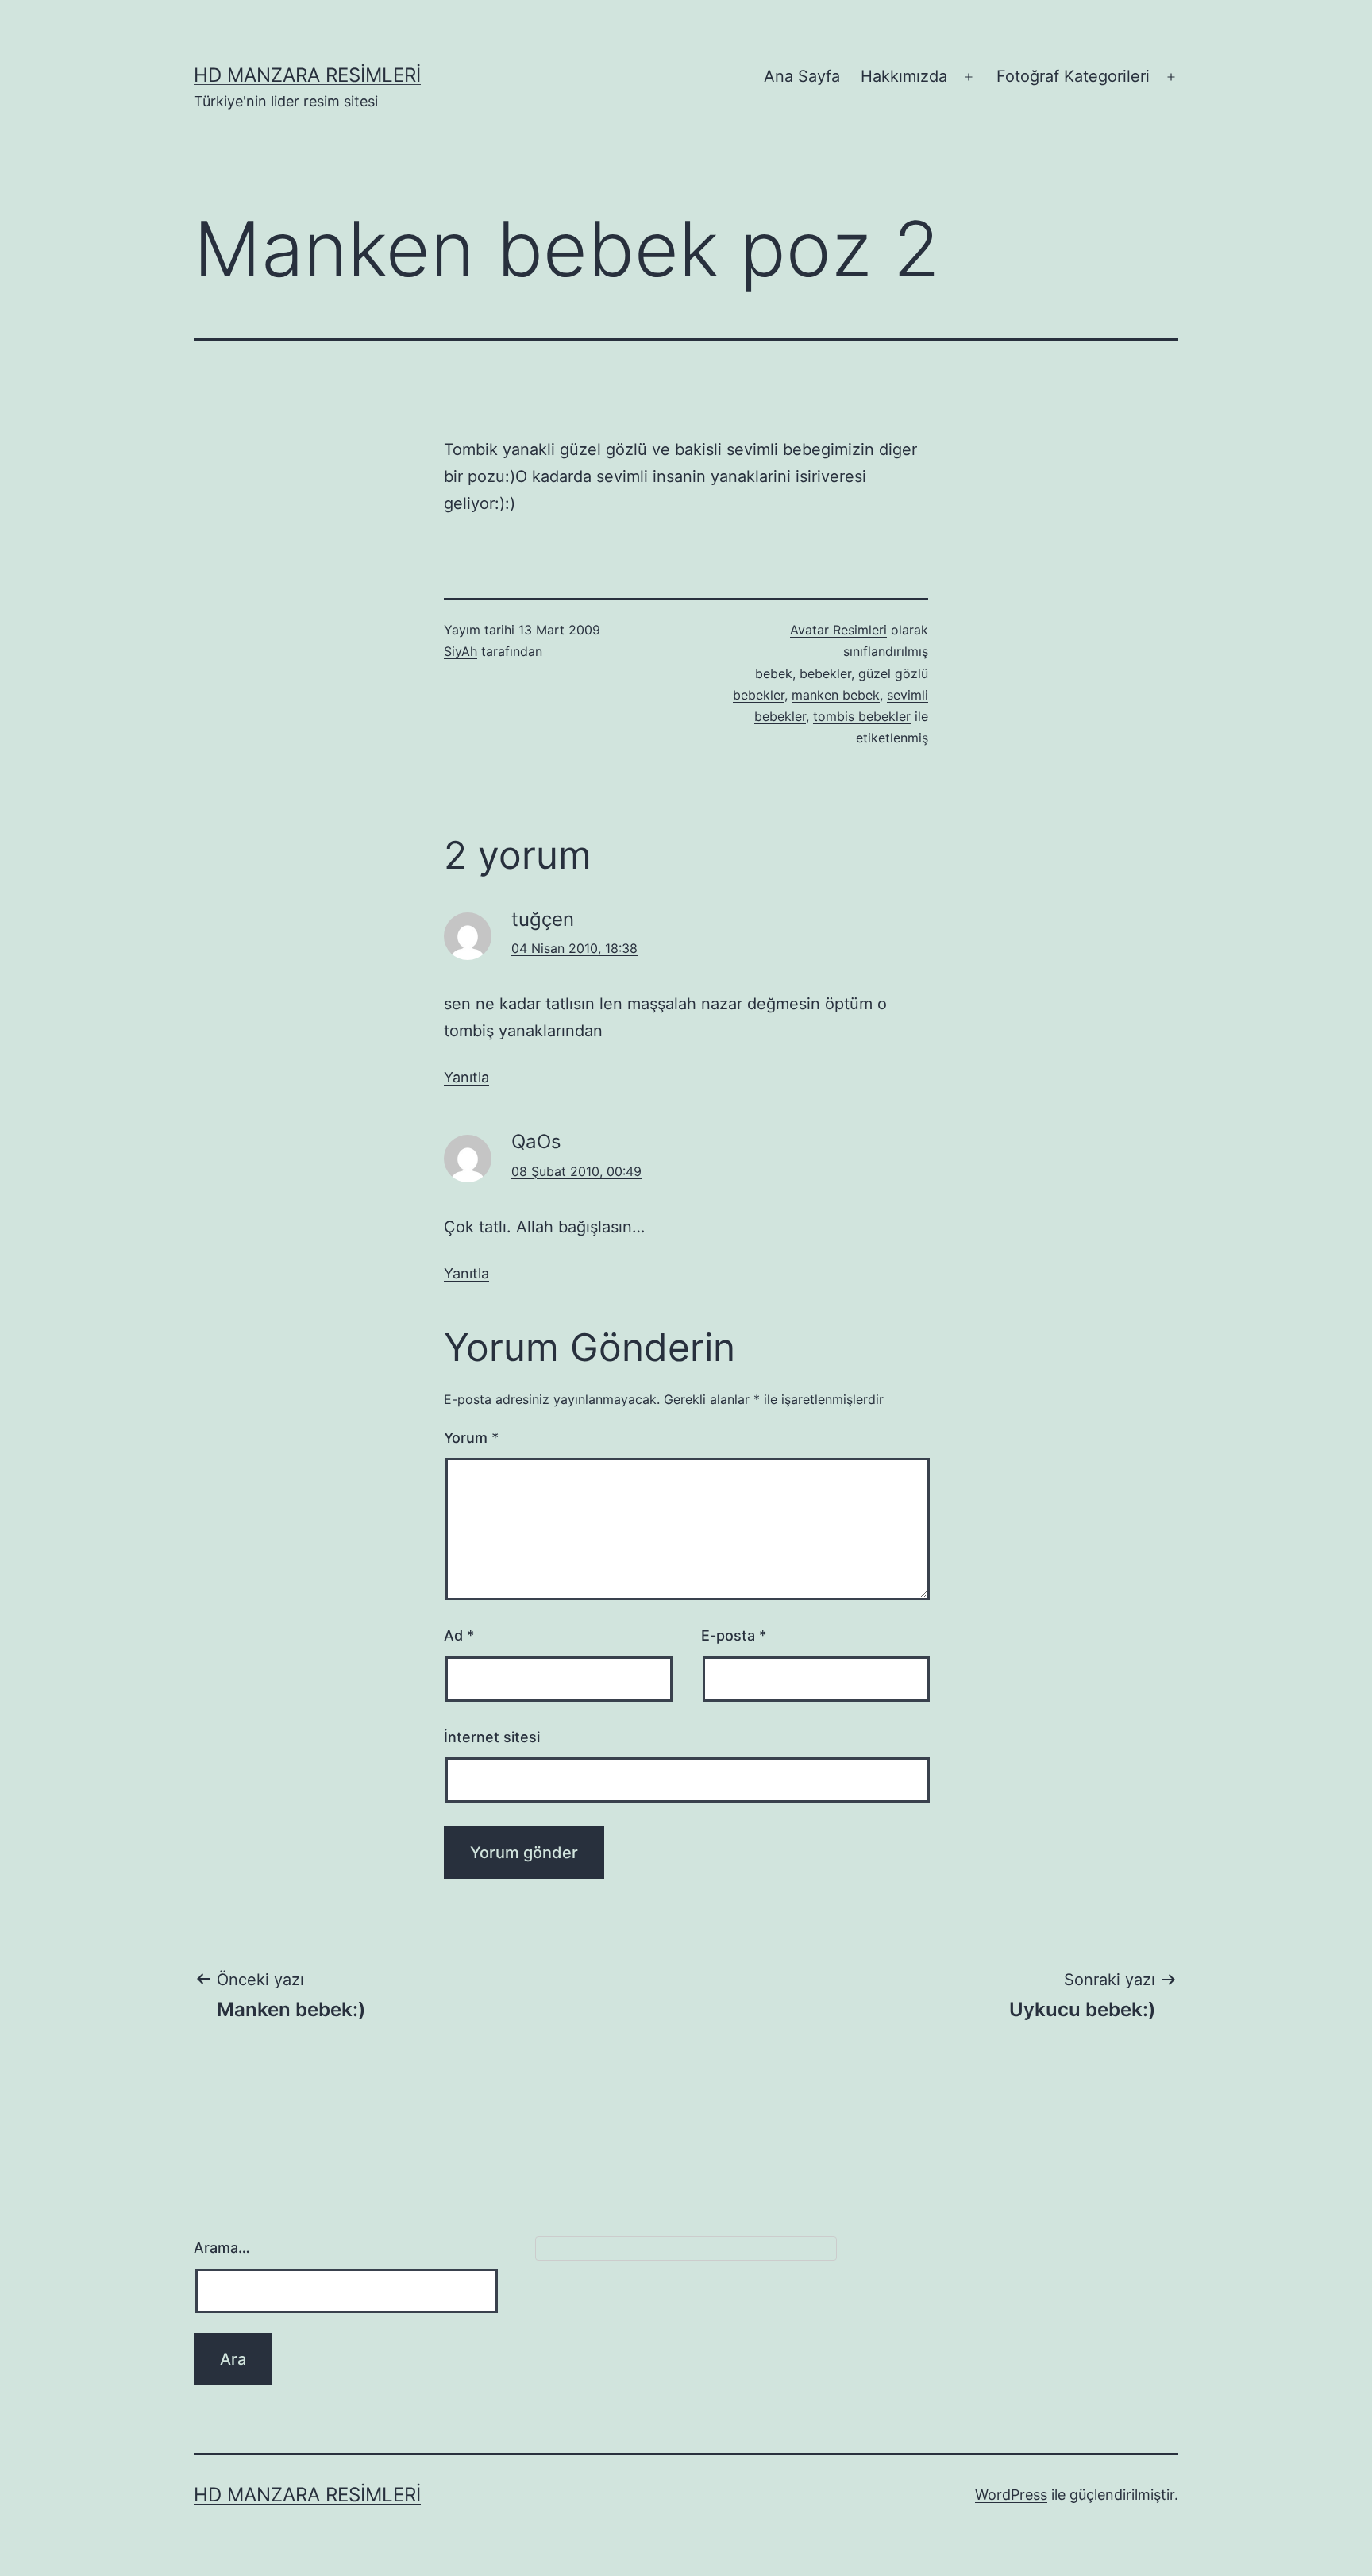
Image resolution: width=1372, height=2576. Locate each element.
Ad (459, 1635)
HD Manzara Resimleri (307, 75)
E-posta (734, 1635)
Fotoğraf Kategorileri (1073, 76)
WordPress (1011, 2495)
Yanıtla (466, 1077)
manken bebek (836, 695)
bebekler (825, 673)
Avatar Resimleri (838, 630)
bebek (774, 673)
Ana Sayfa (802, 76)
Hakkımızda (904, 76)
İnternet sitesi (492, 1737)
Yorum (471, 1438)
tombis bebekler (862, 716)
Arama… (222, 2248)
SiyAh (461, 651)
